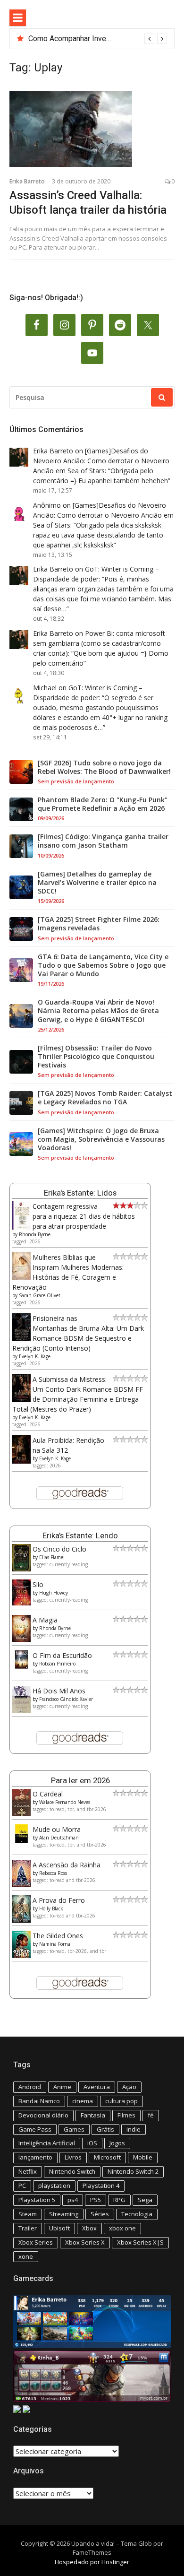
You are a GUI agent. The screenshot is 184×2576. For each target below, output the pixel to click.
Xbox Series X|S (140, 2242)
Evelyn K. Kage (35, 1356)
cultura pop (121, 2101)
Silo (38, 1584)
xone (26, 2256)
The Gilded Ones (58, 1936)
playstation (54, 2186)
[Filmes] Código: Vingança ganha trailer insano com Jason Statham (103, 841)
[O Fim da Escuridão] (21, 1666)
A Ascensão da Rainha (67, 1865)
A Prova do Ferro (59, 1900)
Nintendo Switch (72, 2171)
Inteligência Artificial (47, 2143)
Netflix (28, 2171)
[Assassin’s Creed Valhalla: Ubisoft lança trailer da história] (92, 129)
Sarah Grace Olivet (40, 1295)
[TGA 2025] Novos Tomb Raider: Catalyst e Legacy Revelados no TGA (105, 1098)
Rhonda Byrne (35, 1234)
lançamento (35, 2157)
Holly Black (51, 1908)
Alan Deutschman (59, 1838)
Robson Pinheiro (57, 1664)
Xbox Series (36, 2242)
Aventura (97, 2087)
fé (151, 2115)
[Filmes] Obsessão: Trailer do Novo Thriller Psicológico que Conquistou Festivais (96, 1057)
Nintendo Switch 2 (133, 2171)
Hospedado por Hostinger (92, 2562)
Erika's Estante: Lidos (80, 1193)
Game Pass (35, 2129)
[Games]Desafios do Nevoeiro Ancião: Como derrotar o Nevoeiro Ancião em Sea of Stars (101, 461)
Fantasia (93, 2115)
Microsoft (107, 2157)
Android (30, 2087)
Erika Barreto (27, 181)
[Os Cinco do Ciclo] (21, 1569)
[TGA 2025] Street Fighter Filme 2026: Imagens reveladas (99, 924)
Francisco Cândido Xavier (66, 1699)
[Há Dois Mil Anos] (21, 1711)
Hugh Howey (54, 1593)
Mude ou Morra (57, 1829)
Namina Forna (55, 1944)
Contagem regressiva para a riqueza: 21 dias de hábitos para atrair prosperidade (84, 1216)
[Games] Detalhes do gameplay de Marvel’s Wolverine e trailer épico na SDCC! (97, 883)
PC (22, 2186)
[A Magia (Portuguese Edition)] (21, 1639)
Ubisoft (59, 2228)
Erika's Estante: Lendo (80, 1535)
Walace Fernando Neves (65, 1802)
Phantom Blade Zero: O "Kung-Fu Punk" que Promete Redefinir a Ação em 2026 (103, 804)
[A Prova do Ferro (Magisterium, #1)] (21, 1920)
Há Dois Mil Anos (59, 1691)
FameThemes (92, 2552)
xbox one (122, 2228)
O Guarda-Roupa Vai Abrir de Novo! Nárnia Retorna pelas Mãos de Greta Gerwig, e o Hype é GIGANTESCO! (98, 1011)
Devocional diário (43, 2115)
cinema (83, 2101)
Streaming (64, 2214)
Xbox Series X (85, 2242)
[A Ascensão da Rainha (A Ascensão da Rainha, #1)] (21, 1884)
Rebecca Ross (53, 1873)
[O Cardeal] (21, 1813)
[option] (98, 39)
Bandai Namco (39, 2101)
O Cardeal (48, 1794)
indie (134, 2129)
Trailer (28, 2228)
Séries (100, 2214)
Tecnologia (137, 2214)
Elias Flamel (52, 1557)
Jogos (117, 2143)
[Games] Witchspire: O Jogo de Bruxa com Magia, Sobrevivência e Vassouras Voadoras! (101, 1139)
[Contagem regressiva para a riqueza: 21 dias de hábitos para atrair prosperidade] (21, 1227)
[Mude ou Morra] (21, 1840)
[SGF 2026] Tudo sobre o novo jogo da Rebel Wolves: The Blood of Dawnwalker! (104, 767)
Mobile (143, 2157)
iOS (92, 2143)
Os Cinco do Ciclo (59, 1549)
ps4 (73, 2200)
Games (74, 2129)
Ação (129, 2087)
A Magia (45, 1620)
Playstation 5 (37, 2200)
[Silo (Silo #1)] (21, 1603)
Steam (28, 2214)
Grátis (105, 2129)
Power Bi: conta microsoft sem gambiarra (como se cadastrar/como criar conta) (99, 643)
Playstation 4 (101, 2186)
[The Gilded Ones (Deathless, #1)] (21, 1956)
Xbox (89, 2228)
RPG (119, 2200)
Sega (145, 2200)
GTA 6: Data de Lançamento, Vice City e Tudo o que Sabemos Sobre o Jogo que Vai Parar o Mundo (103, 965)
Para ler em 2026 (80, 1780)
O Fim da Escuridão (62, 1655)
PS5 (96, 2200)
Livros (73, 2157)
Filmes (126, 2115)
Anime (62, 2087)
